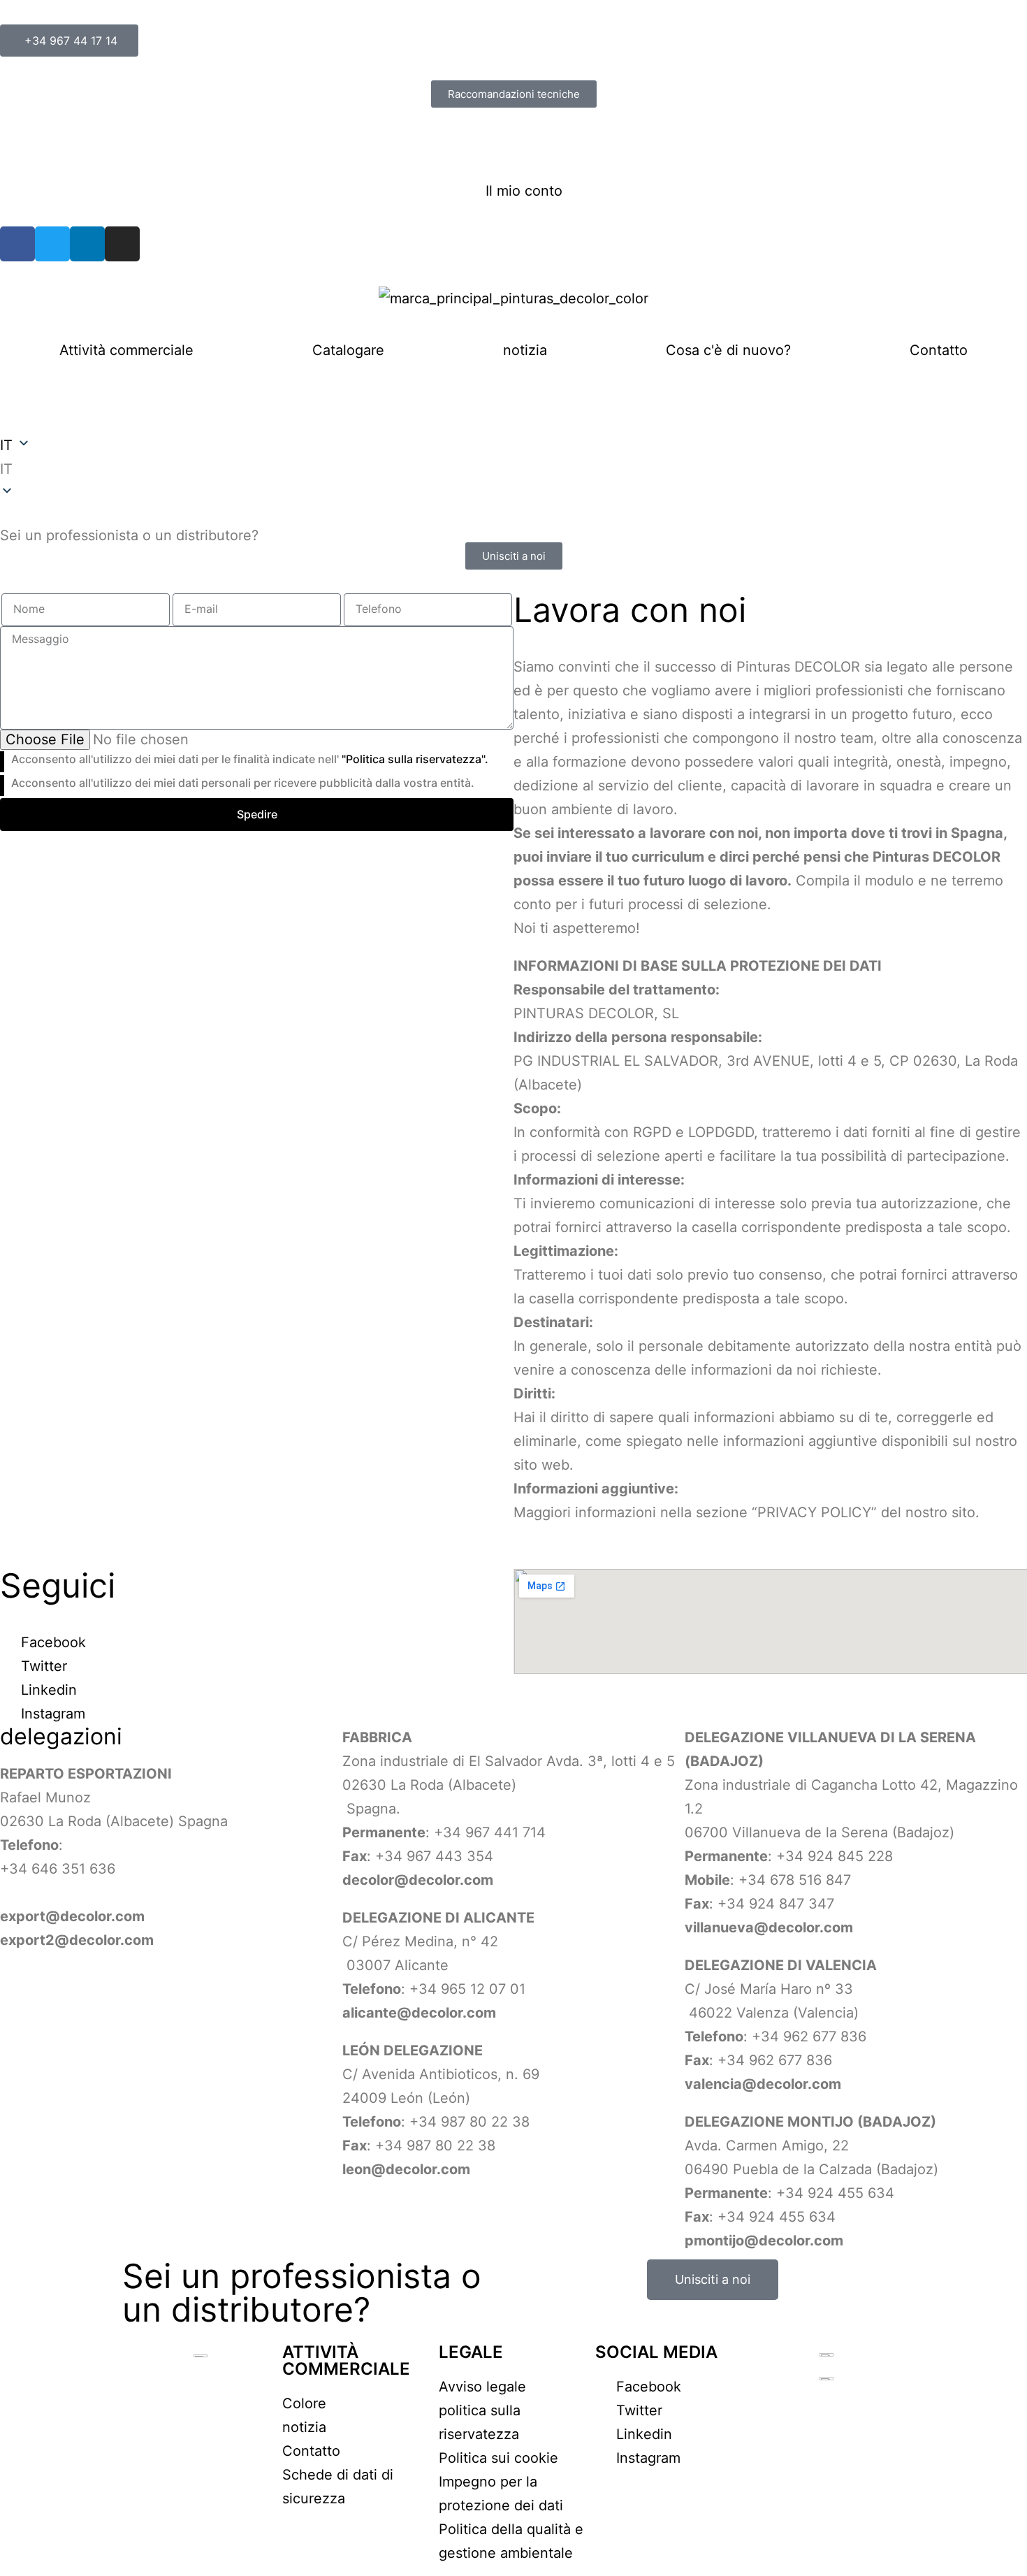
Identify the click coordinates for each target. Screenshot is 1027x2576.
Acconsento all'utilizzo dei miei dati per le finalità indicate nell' (250, 759)
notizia (525, 350)
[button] (513, 469)
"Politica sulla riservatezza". (415, 759)
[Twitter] (52, 244)
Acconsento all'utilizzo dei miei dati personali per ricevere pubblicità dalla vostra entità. (243, 783)
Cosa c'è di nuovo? (728, 350)
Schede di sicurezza (67, 143)
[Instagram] (122, 244)
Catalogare (348, 350)
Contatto (939, 350)
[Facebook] (17, 244)
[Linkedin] (87, 244)
